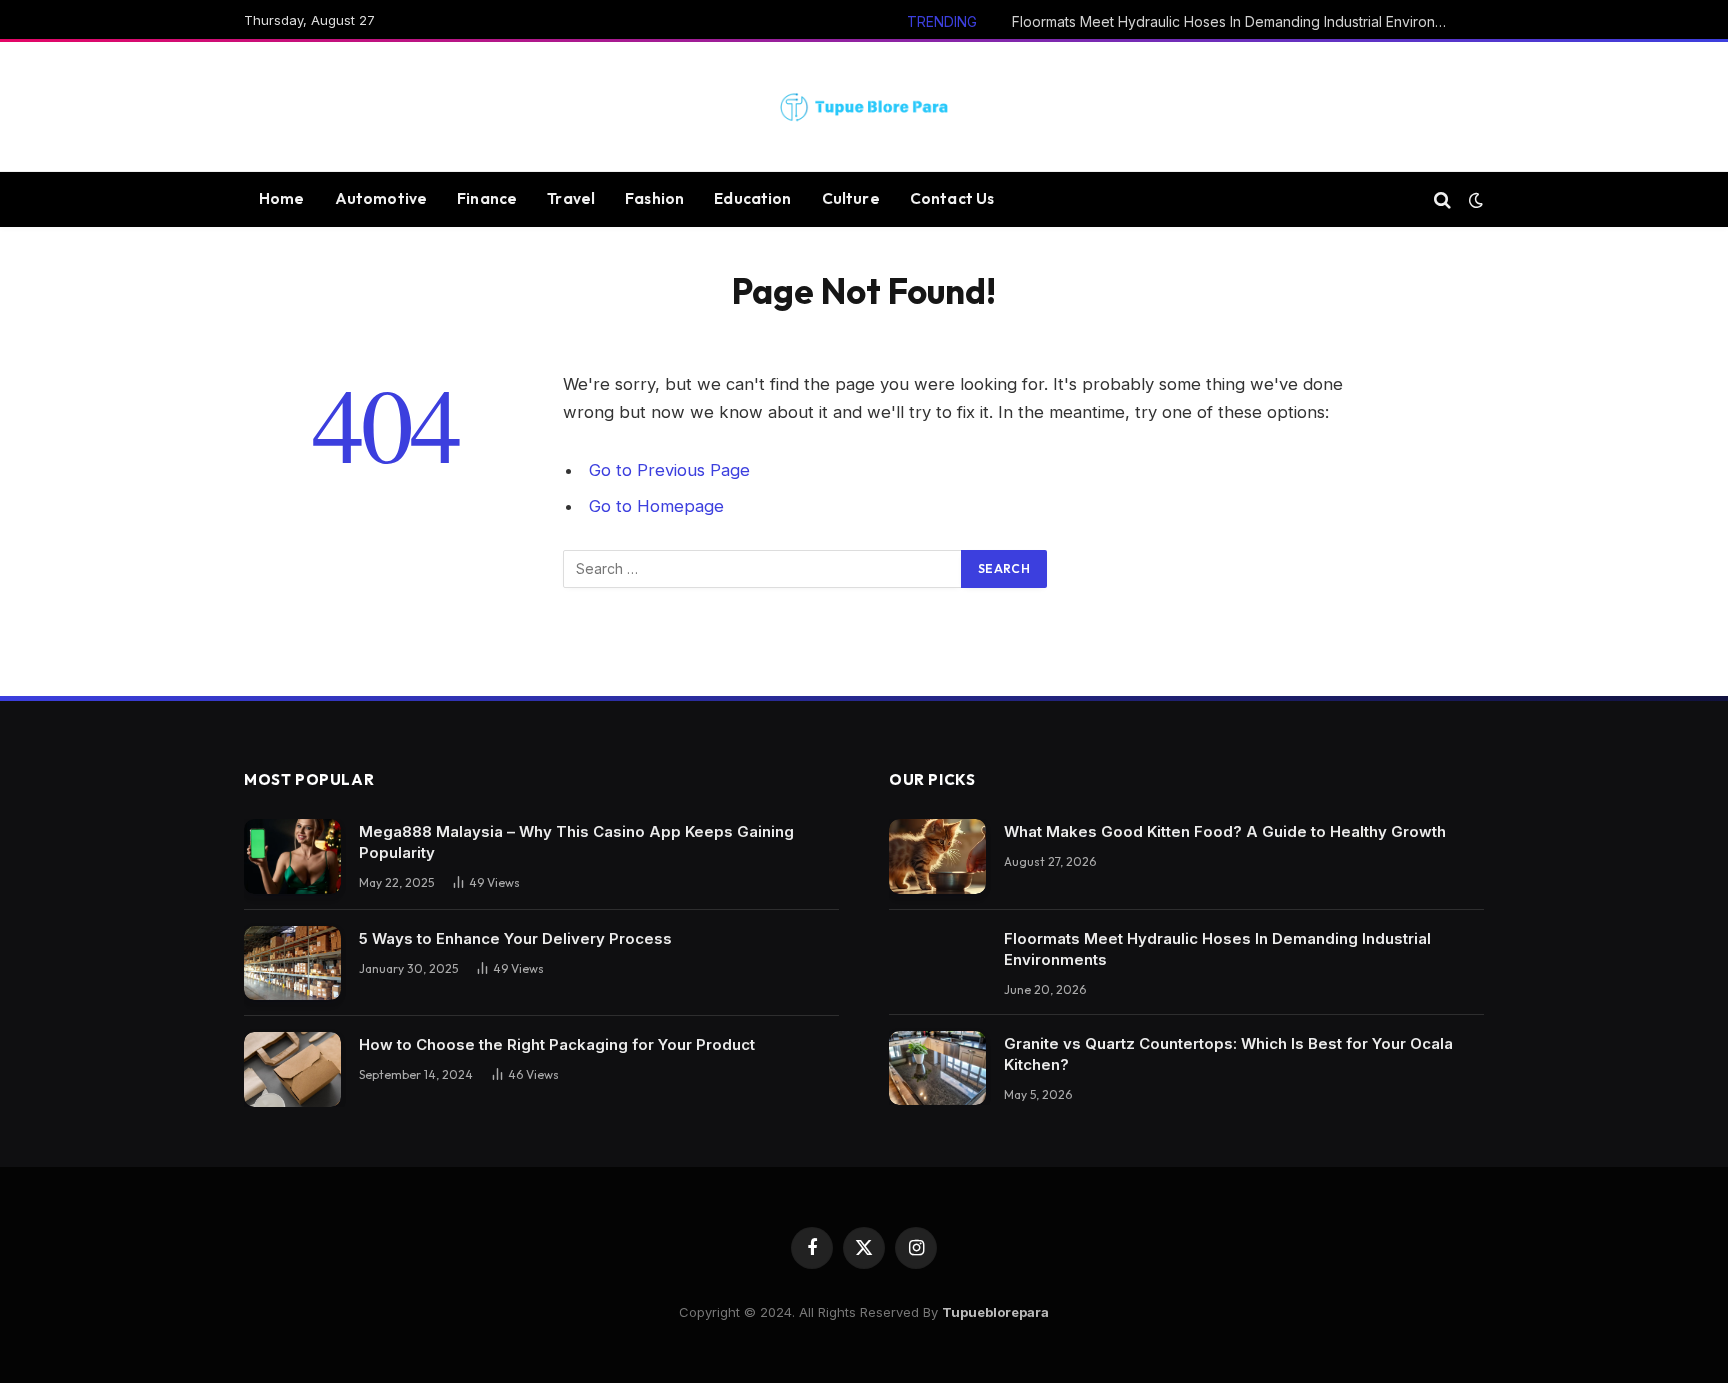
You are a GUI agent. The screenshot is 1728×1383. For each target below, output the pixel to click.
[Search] (1442, 199)
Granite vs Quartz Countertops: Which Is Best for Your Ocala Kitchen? (1228, 1054)
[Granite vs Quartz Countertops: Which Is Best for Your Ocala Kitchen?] (937, 1068)
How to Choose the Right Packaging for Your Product (557, 1044)
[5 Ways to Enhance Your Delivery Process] (292, 963)
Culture (851, 198)
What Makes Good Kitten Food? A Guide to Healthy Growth (1225, 831)
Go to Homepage (656, 506)
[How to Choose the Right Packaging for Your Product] (292, 1069)
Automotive (381, 198)
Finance (487, 198)
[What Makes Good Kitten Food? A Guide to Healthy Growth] (937, 856)
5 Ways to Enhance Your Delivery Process (515, 938)
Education (752, 198)
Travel (571, 198)
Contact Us (952, 198)
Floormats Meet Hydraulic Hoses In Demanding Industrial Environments (1237, 21)
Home (282, 198)
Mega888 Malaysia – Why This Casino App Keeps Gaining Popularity (576, 842)
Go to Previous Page (669, 470)
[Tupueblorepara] (864, 107)
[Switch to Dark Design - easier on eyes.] (1474, 200)
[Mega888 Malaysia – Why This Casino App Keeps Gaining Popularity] (292, 856)
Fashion (654, 198)
